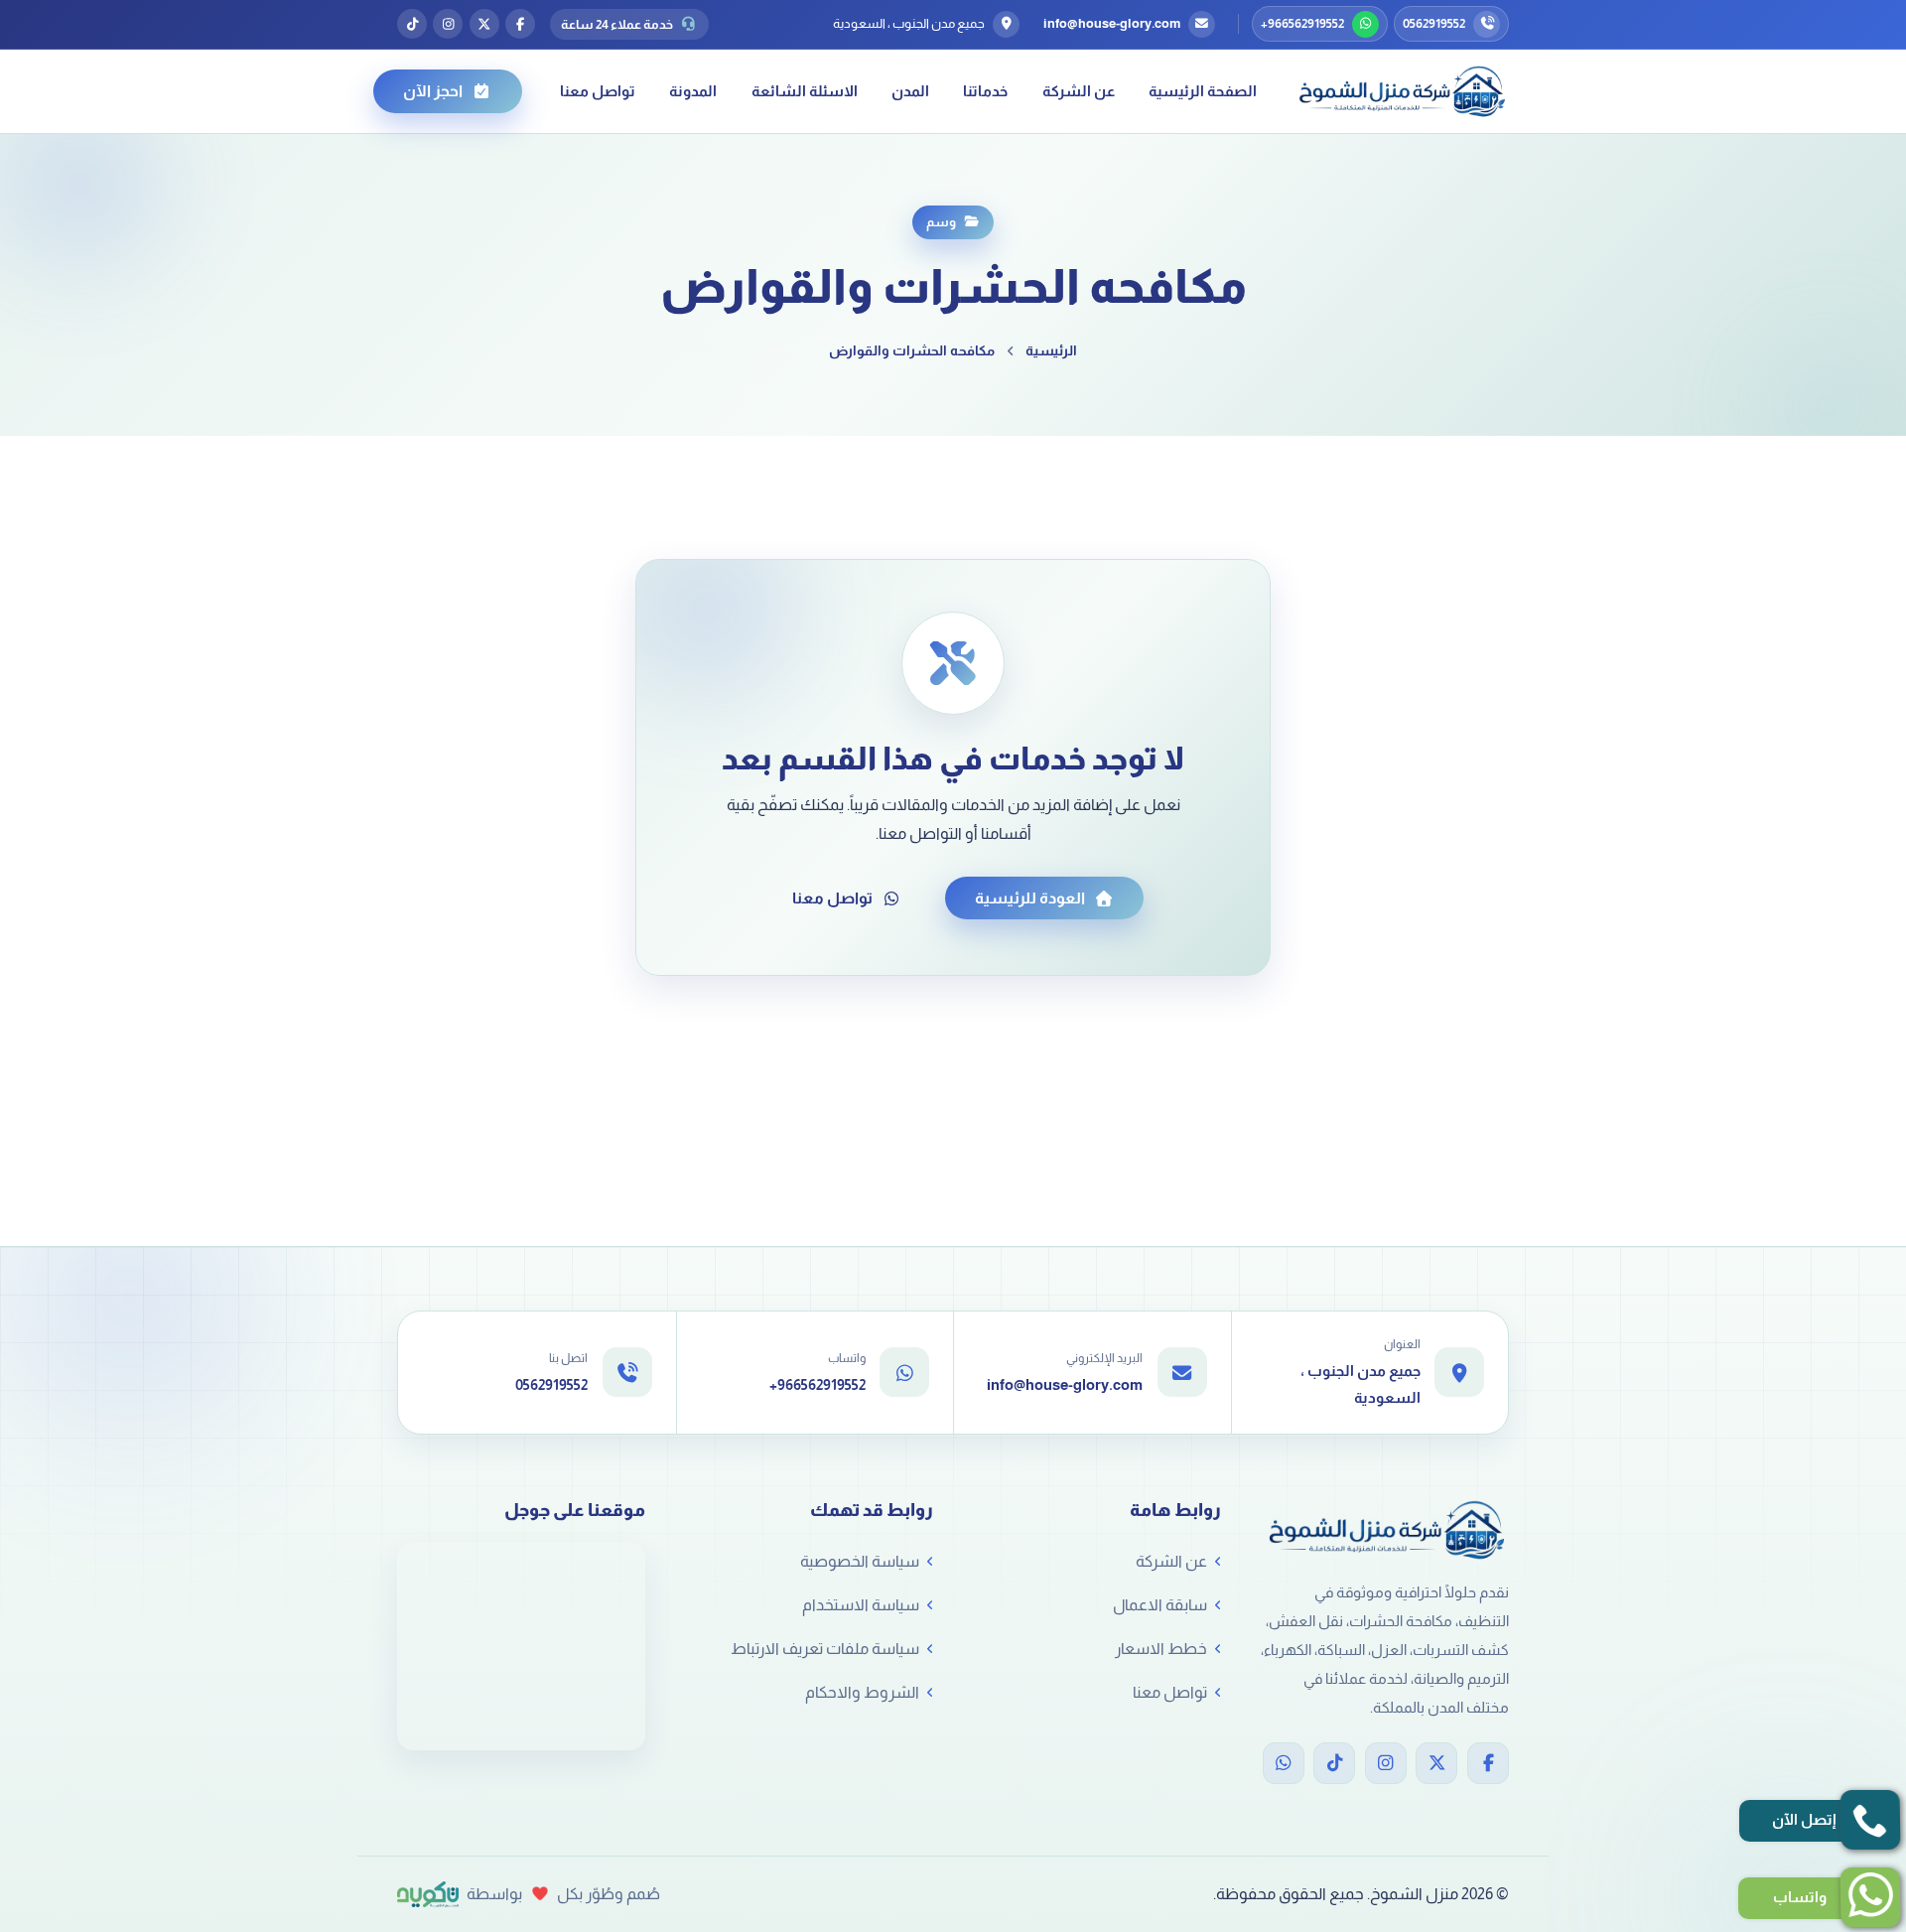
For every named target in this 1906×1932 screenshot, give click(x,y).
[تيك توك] (412, 24)
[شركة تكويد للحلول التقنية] (428, 1894)
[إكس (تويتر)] (484, 24)
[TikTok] (1334, 1763)
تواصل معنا (598, 91)
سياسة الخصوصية (860, 1561)
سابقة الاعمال (1160, 1605)
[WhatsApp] (1284, 1763)
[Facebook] (1488, 1763)
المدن (910, 91)
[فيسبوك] (520, 24)
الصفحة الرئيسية (1203, 91)
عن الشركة (1079, 91)
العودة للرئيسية (1030, 898)
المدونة (693, 91)
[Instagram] (1386, 1763)
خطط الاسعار (1161, 1649)
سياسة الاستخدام (861, 1605)
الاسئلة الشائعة (805, 91)
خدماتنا (985, 91)
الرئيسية (1051, 350)
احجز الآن (433, 91)
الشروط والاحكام (862, 1692)
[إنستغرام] (448, 24)
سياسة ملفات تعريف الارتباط (825, 1649)
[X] (1436, 1763)
